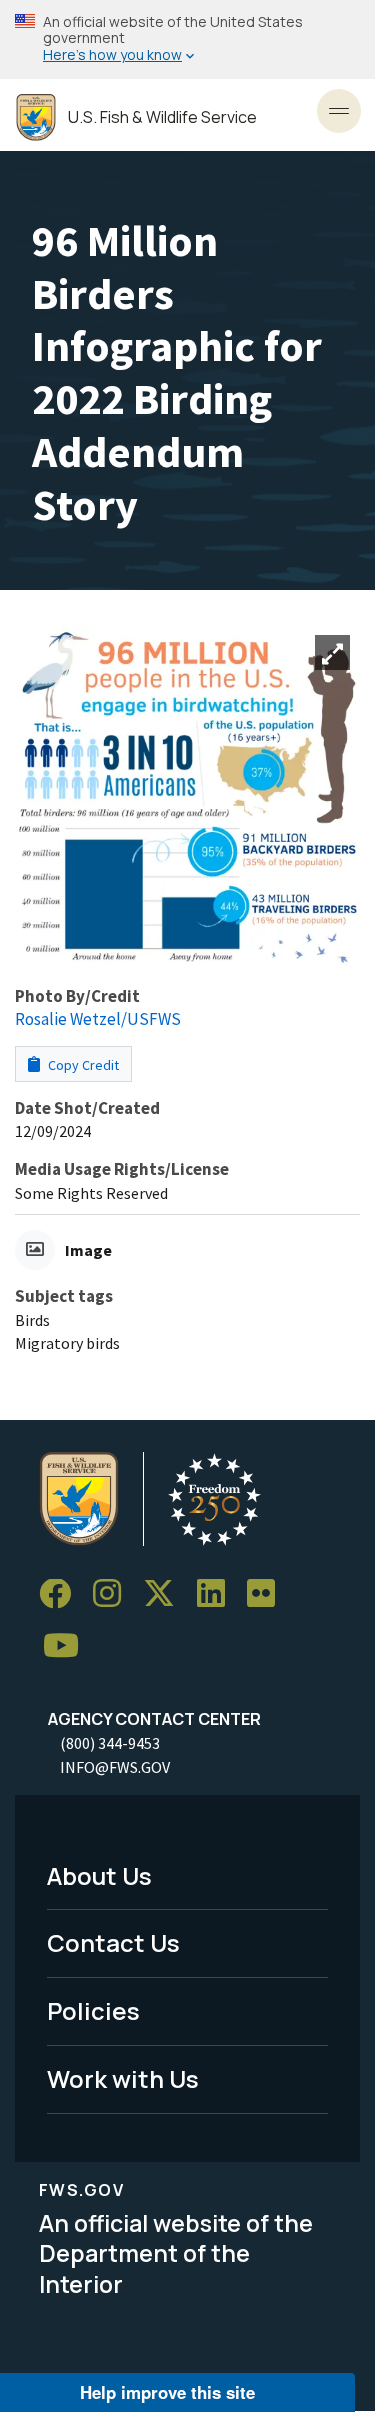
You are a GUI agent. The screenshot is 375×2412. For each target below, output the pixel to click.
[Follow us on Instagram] (114, 1594)
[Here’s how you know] (187, 39)
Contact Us (113, 1942)
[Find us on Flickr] (268, 1594)
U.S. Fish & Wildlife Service (162, 117)
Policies (93, 2010)
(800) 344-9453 (110, 1743)
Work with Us (123, 2078)
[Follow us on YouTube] (68, 1646)
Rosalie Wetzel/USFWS (98, 1019)
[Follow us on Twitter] (166, 1594)
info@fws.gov (115, 1767)
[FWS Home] (36, 117)
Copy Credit (82, 1065)
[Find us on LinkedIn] (218, 1594)
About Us (99, 1875)
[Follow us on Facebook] (62, 1594)
